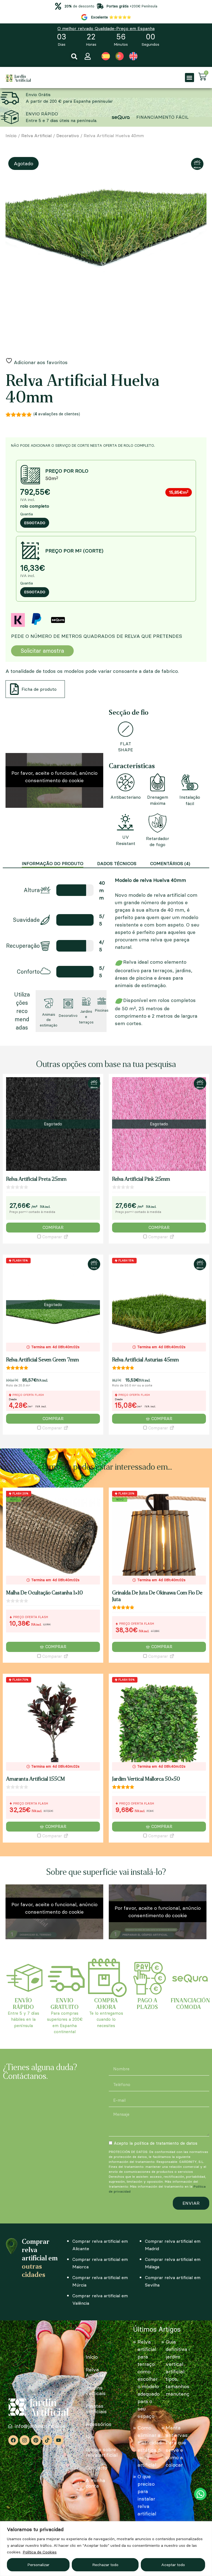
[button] (74, 57)
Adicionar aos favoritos (40, 362)
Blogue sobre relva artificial (102, 2452)
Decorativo (68, 136)
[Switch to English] (133, 56)
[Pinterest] (36, 2440)
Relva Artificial (36, 136)
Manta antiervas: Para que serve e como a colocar (177, 2446)
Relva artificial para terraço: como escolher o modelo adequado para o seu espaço (149, 2379)
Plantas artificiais (96, 2409)
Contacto (96, 2468)
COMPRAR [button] (56, 1647)
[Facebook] (13, 2440)
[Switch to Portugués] (120, 56)
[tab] (53, 864)
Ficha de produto (39, 689)
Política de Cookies (40, 2552)
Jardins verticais (96, 2391)
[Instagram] (25, 2440)
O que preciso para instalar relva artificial (147, 2495)
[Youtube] (59, 2440)
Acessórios (99, 2424)
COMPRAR (53, 1227)
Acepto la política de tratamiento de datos (156, 2143)
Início (11, 136)
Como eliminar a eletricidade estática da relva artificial (151, 2446)
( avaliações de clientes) (57, 414)
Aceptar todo (173, 2565)
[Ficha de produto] (14, 689)
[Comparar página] (66, 1237)
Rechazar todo (105, 2565)
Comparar (51, 1237)
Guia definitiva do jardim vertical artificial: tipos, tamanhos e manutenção (180, 2368)
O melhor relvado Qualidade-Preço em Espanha (106, 28)
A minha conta (95, 2483)
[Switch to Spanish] (106, 56)
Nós (90, 2437)
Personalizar (38, 2565)
